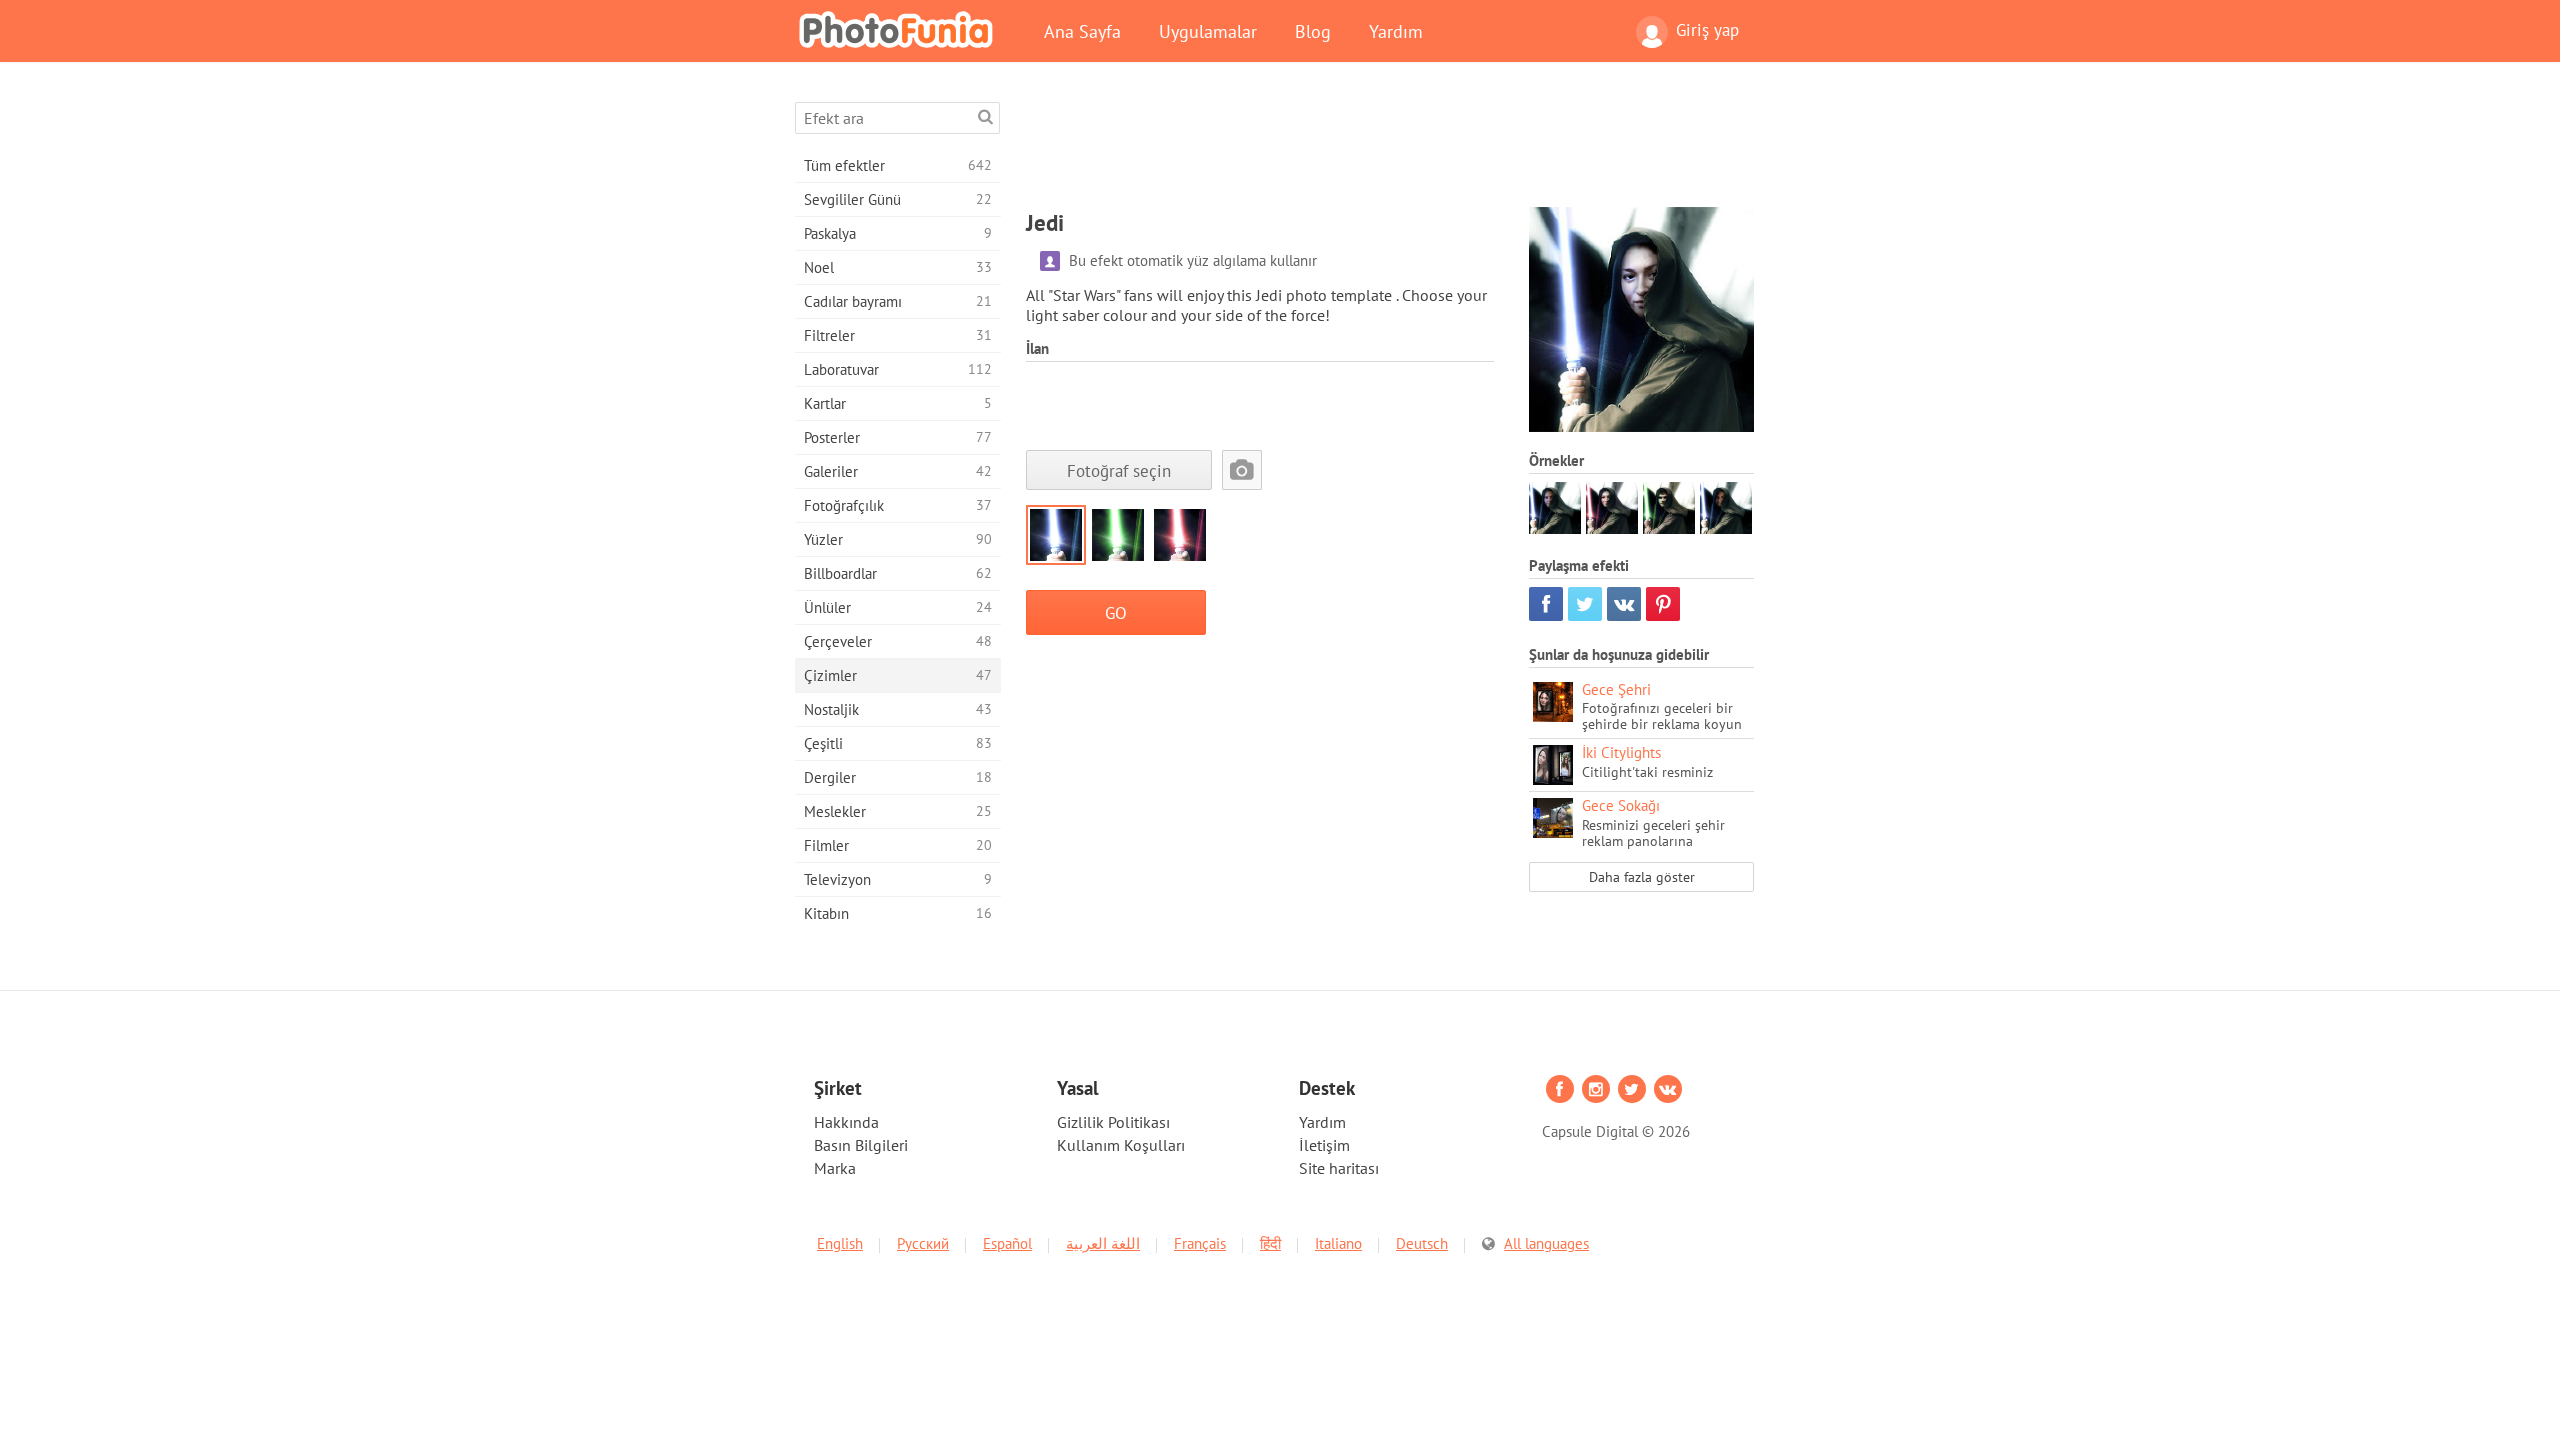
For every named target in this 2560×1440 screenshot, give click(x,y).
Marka (835, 1168)
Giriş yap (1707, 30)
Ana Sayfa (1082, 31)
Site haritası (1339, 1168)
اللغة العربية (1103, 1243)
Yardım (1396, 31)
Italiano (1338, 1243)
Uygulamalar (1208, 31)
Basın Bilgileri (861, 1145)
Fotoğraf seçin (1119, 470)
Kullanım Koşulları (1121, 1145)
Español (1007, 1243)
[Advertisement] (1390, 147)
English (840, 1243)
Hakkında (846, 1122)
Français (1200, 1243)
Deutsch (1422, 1243)
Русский (923, 1243)
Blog (1313, 31)
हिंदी (1270, 1243)
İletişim (1324, 1145)
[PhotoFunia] (900, 29)
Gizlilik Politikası (1113, 1122)
